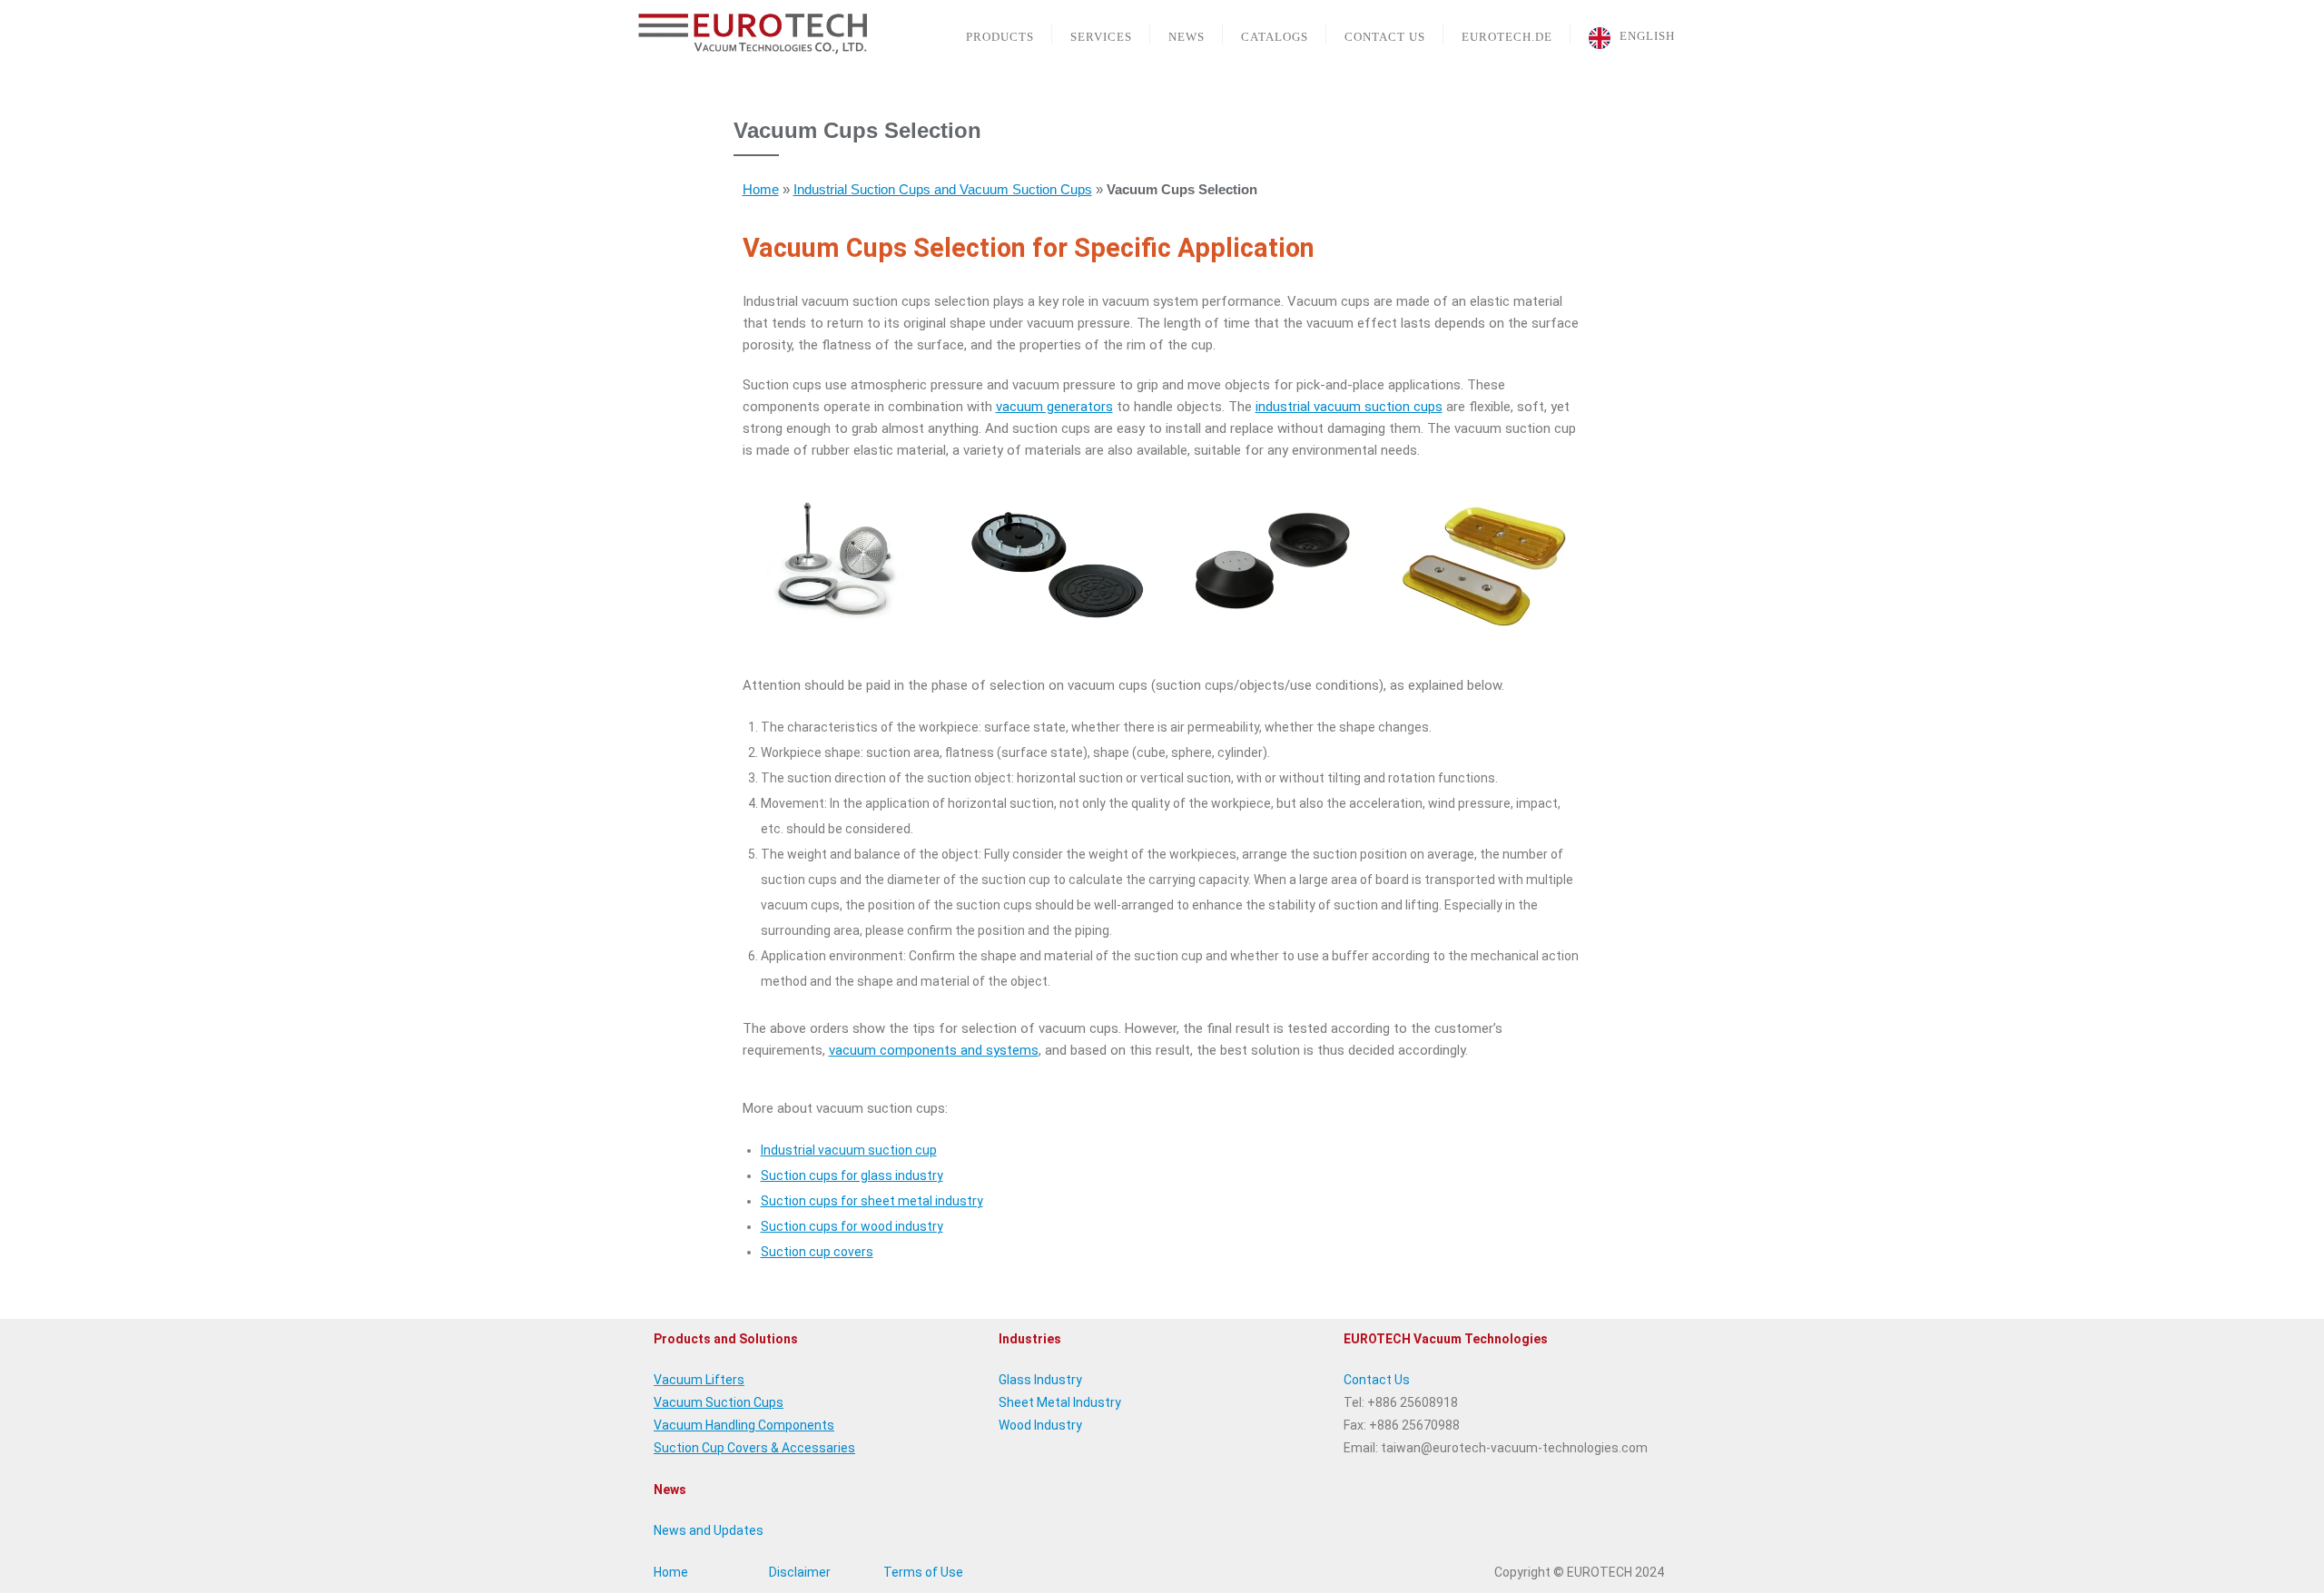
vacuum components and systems (934, 1050)
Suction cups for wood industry (852, 1226)
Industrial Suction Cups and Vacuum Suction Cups (943, 189)
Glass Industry (1040, 1380)
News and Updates (709, 1530)
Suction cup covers (817, 1252)
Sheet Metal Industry (1060, 1402)
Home (761, 189)
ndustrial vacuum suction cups (1350, 407)
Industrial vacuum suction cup (849, 1150)
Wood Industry (1040, 1425)
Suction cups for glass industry (852, 1175)
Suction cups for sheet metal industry (872, 1201)
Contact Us (1377, 1380)
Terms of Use (923, 1572)
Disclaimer (800, 1572)
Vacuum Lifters (699, 1380)
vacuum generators (1054, 407)
